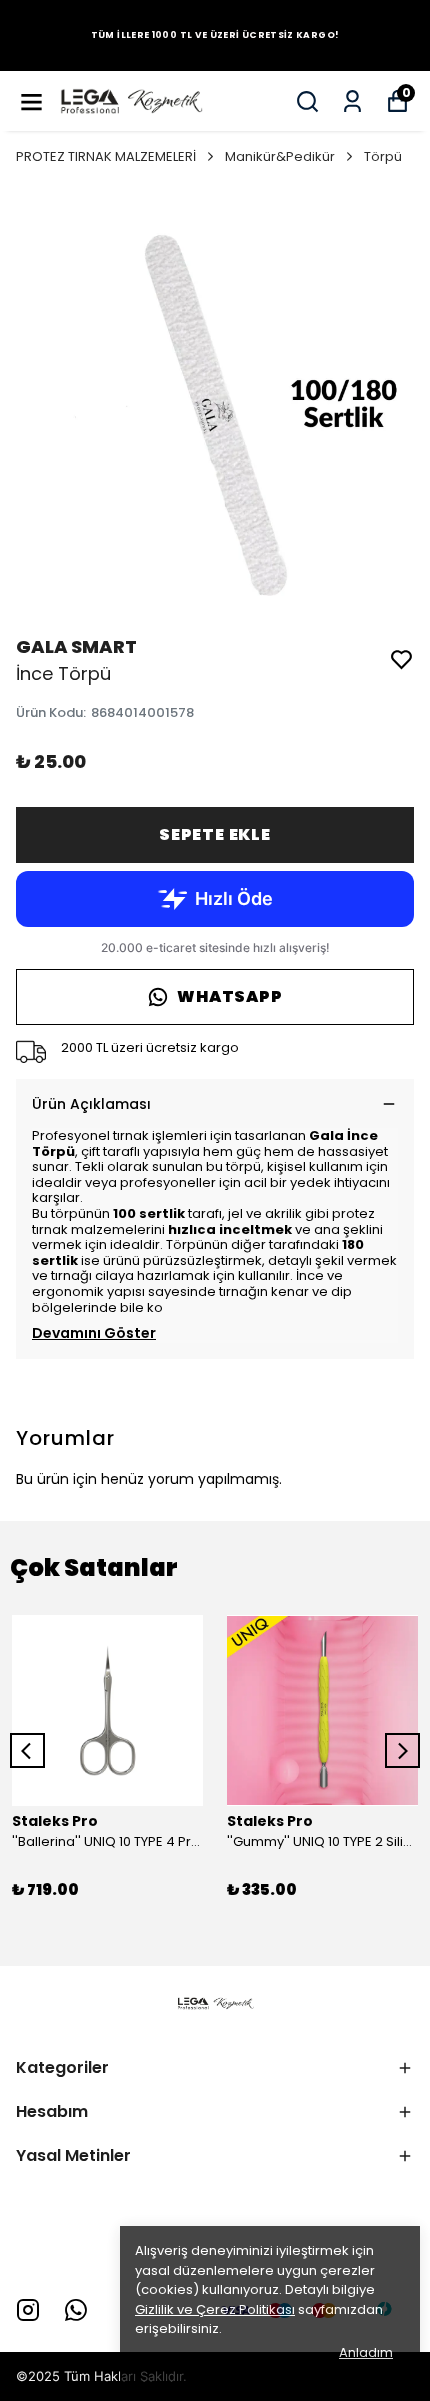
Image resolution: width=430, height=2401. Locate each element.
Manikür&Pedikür (280, 156)
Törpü (383, 156)
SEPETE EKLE (215, 834)
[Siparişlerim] (352, 101)
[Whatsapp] (76, 2310)
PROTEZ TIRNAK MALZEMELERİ (106, 156)
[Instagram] (28, 2310)
